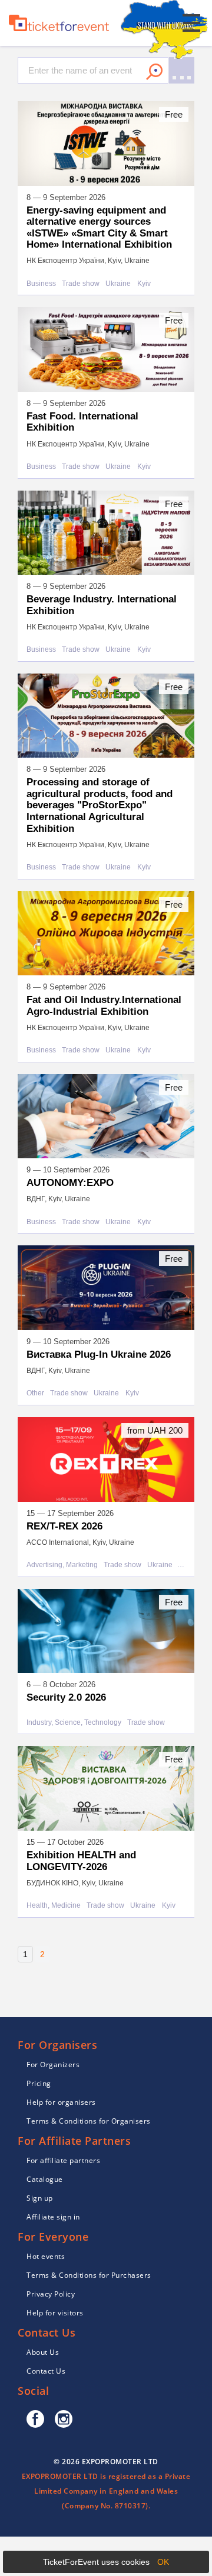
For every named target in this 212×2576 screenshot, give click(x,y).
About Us (43, 2352)
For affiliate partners (63, 2160)
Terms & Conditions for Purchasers (89, 2275)
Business (41, 284)
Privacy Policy (51, 2294)
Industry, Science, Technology (74, 1723)
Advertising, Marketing (62, 1565)
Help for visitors (55, 2313)
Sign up (40, 2198)
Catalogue (45, 2179)
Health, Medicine (54, 1906)
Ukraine (118, 284)
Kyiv (144, 284)
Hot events (46, 2256)
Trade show (81, 284)
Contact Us (46, 2371)
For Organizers (53, 2065)
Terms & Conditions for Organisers (89, 2121)
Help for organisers (61, 2102)
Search (154, 72)
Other (35, 1393)
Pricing (39, 2083)
